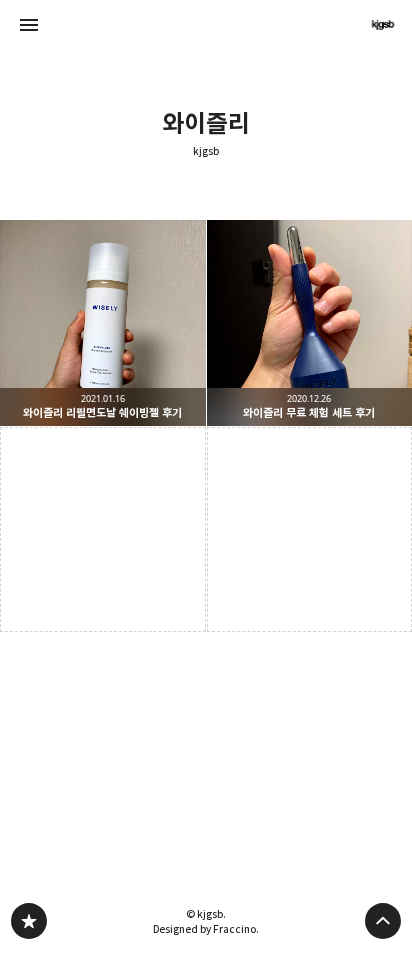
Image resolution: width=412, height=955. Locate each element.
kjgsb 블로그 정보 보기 (383, 25)
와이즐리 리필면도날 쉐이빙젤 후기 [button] (103, 323)
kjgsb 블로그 (29, 921)
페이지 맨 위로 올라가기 (383, 921)
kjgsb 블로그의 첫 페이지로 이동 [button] (206, 25)
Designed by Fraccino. (206, 929)
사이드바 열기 (29, 25)
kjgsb (206, 151)
